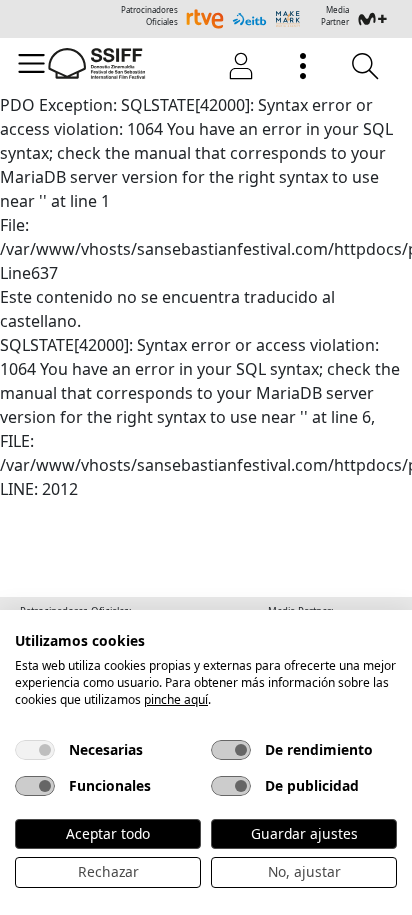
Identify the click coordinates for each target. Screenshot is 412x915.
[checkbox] (35, 750)
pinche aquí (176, 699)
